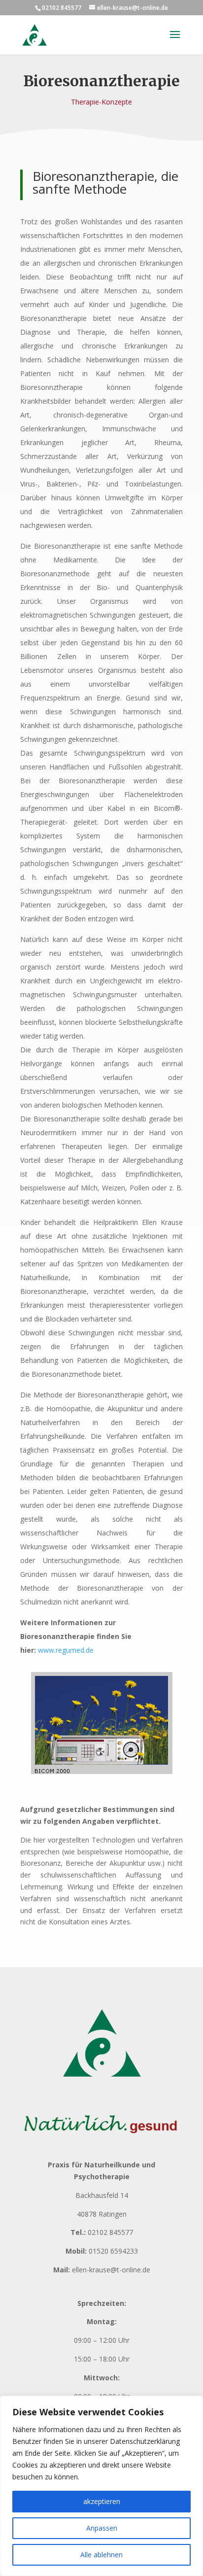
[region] (101, 2486)
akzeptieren (102, 2501)
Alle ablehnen (101, 2555)
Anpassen (102, 2528)
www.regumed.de (66, 1650)
